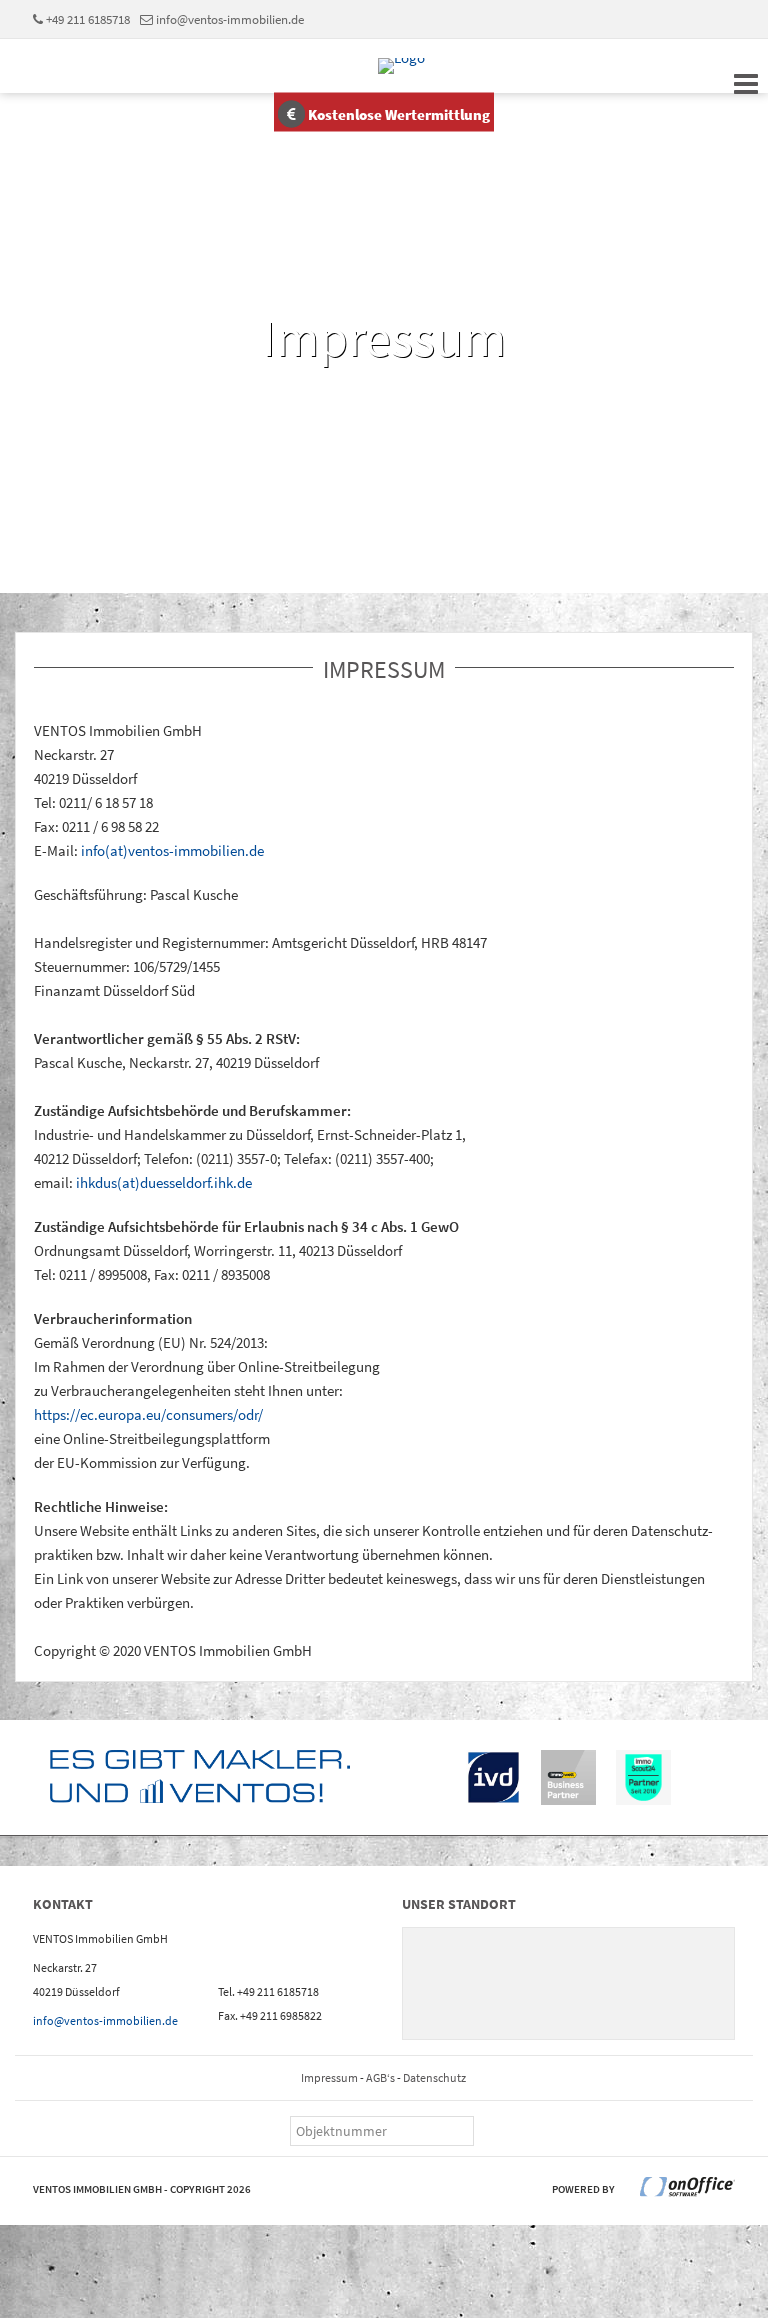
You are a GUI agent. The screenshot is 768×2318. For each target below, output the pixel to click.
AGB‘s (380, 2077)
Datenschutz (434, 2077)
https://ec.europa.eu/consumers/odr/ (148, 1414)
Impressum (329, 2077)
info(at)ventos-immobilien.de (172, 850)
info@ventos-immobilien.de (230, 19)
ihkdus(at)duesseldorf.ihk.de (164, 1182)
